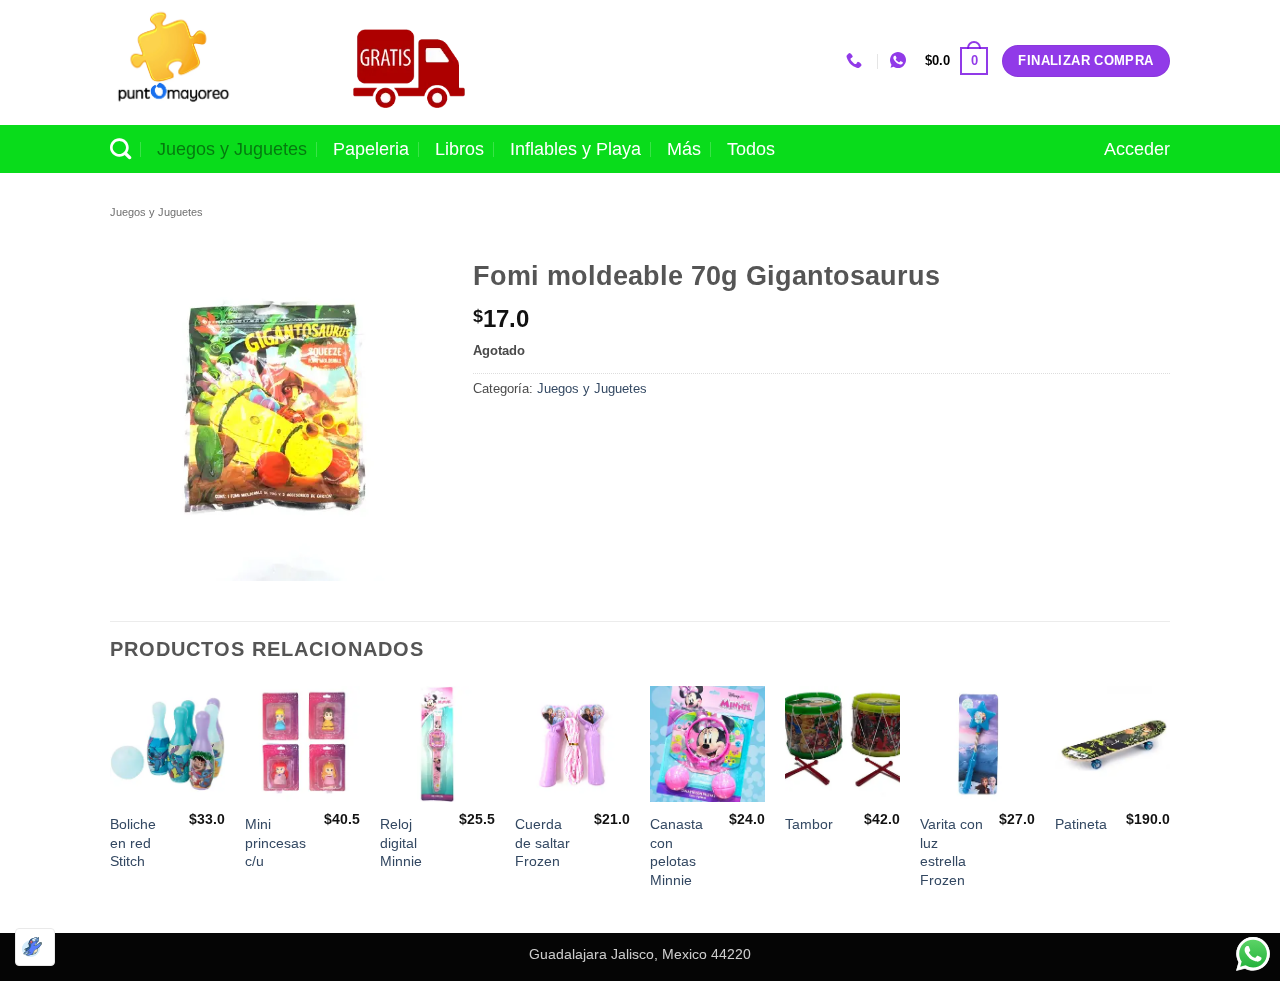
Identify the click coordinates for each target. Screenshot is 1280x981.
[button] (956, 61)
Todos (751, 149)
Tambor (809, 824)
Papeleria (371, 149)
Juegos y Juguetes (232, 149)
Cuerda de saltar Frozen (542, 842)
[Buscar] (120, 148)
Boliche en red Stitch (133, 842)
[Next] (1169, 807)
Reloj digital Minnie (401, 842)
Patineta (1081, 824)
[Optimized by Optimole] (35, 947)
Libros (459, 149)
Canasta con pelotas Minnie (676, 852)
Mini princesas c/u (275, 842)
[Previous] (111, 807)
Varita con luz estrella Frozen (951, 852)
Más (684, 149)
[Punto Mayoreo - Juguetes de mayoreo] (209, 62)
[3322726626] (856, 60)
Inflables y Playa (575, 149)
